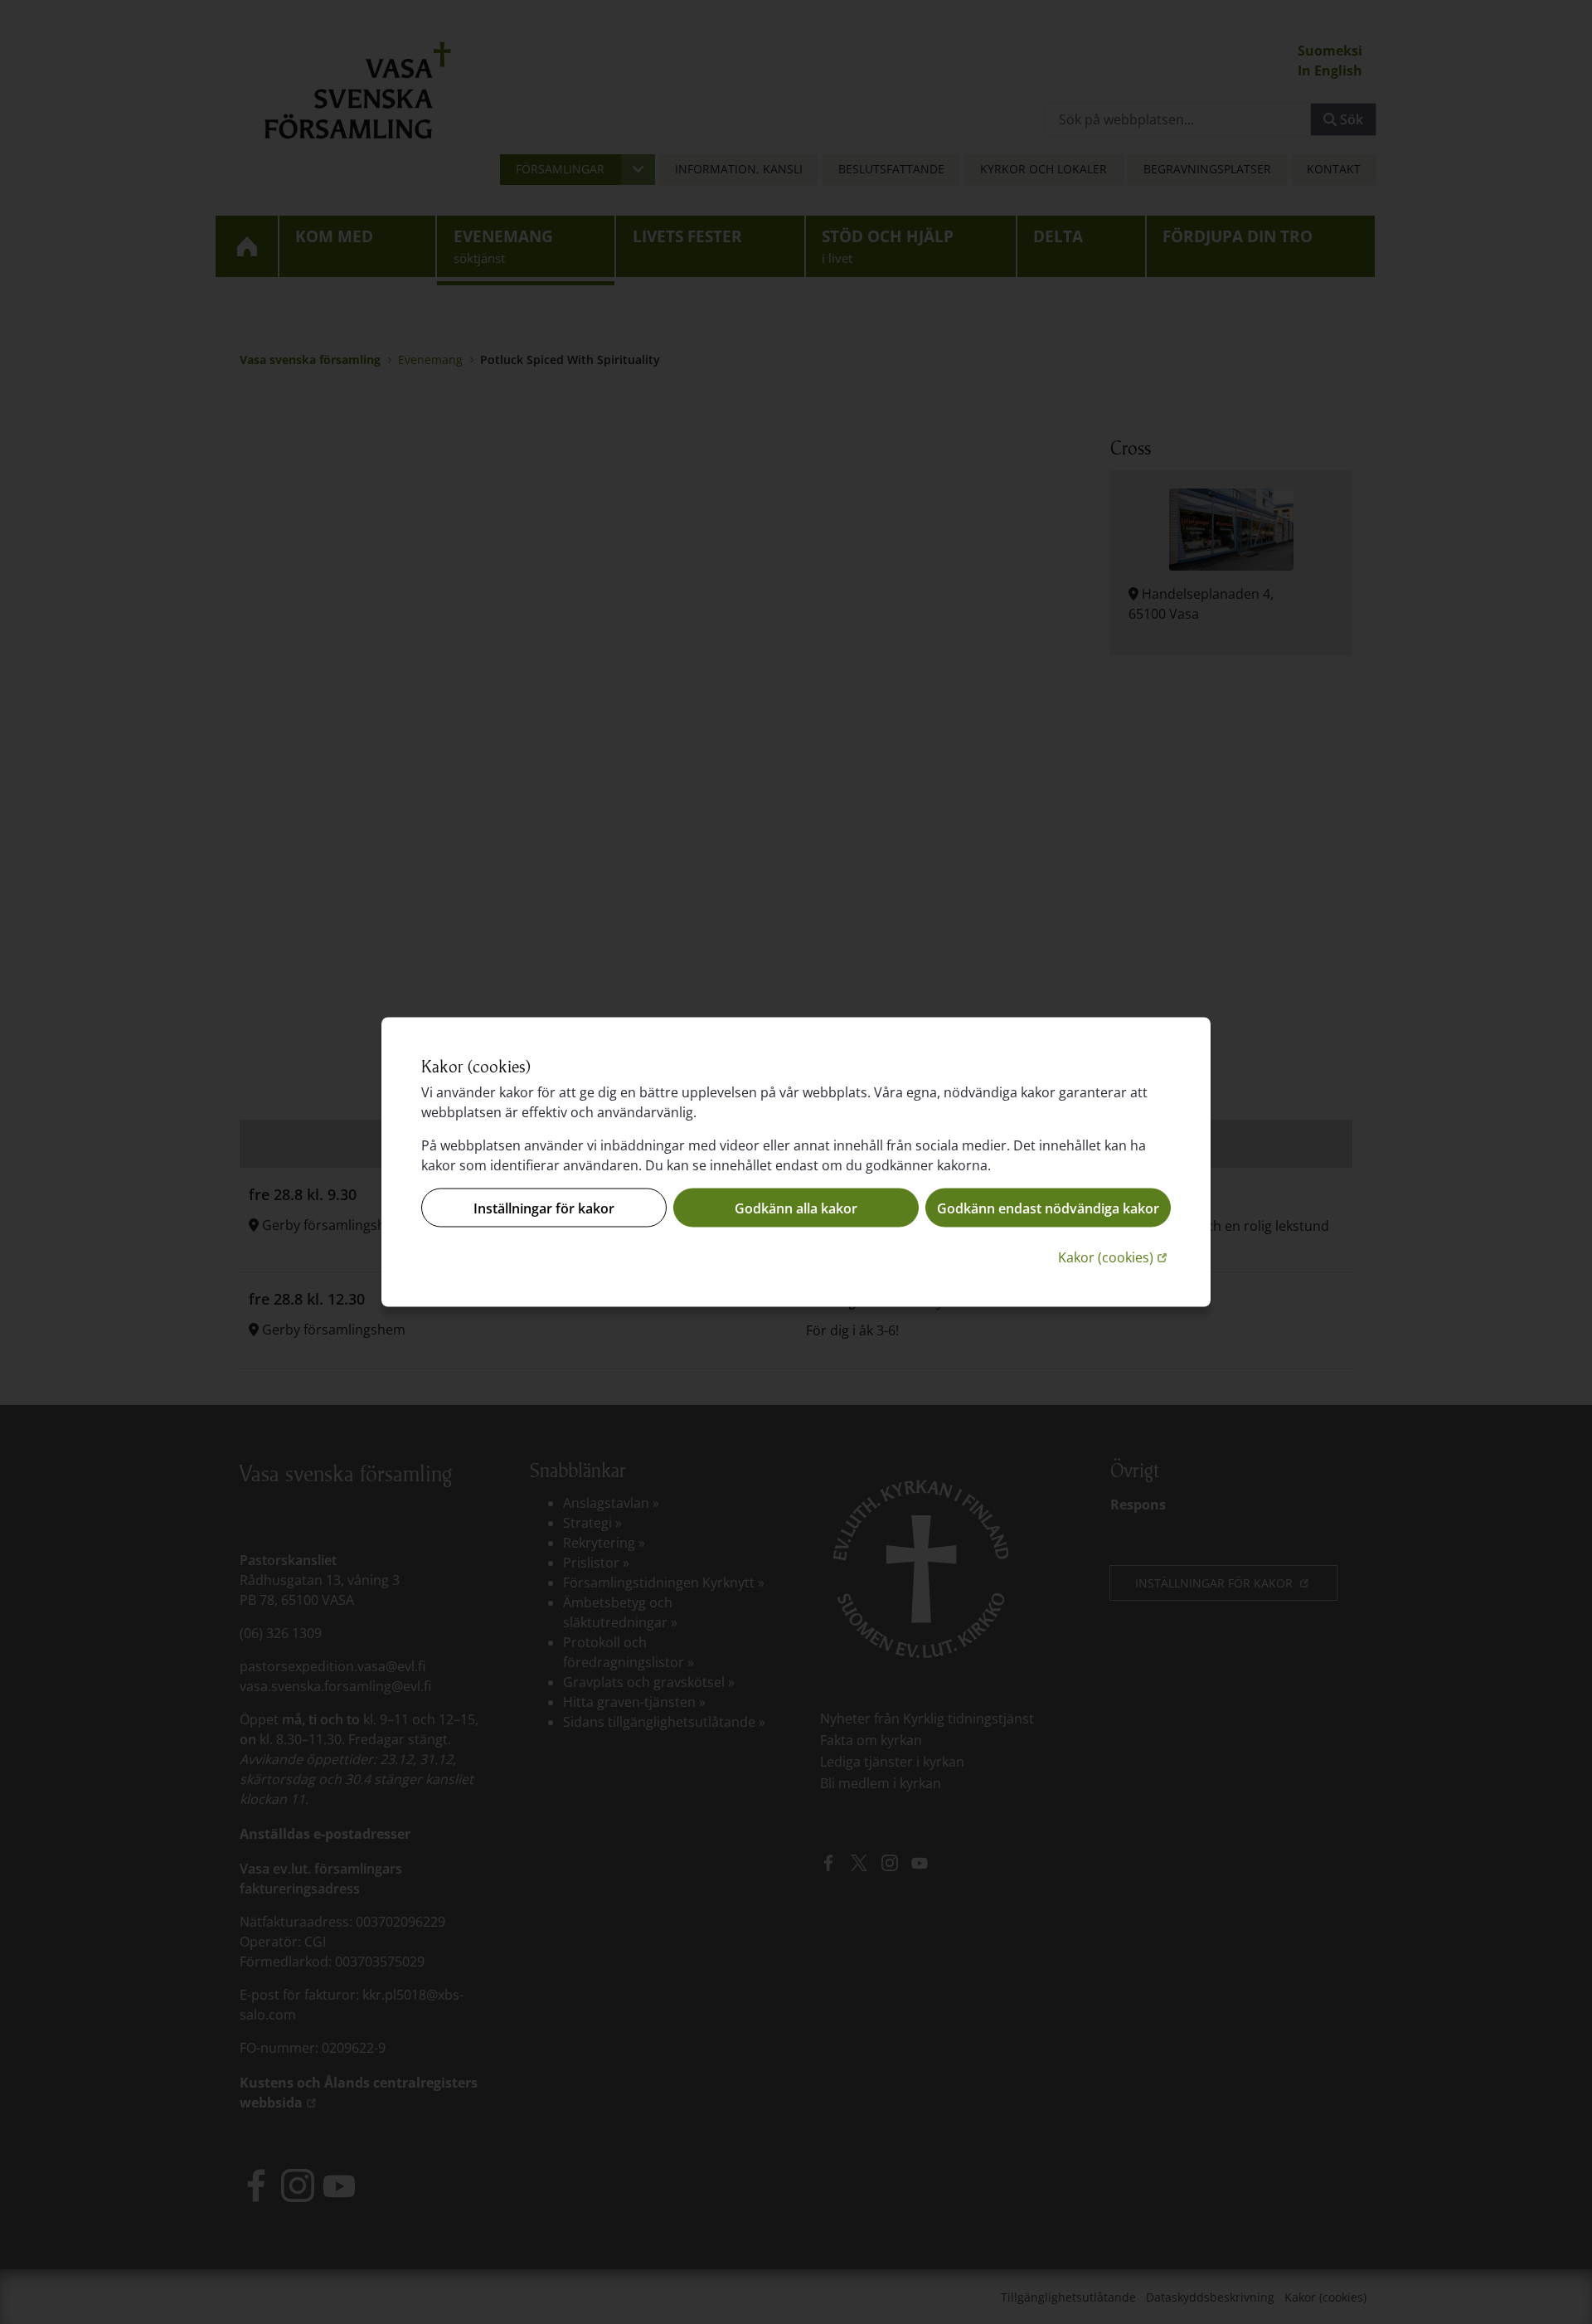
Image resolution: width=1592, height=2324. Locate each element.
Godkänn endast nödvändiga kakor (1048, 1208)
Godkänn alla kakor (796, 1208)
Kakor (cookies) (1114, 1257)
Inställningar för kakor (544, 1208)
